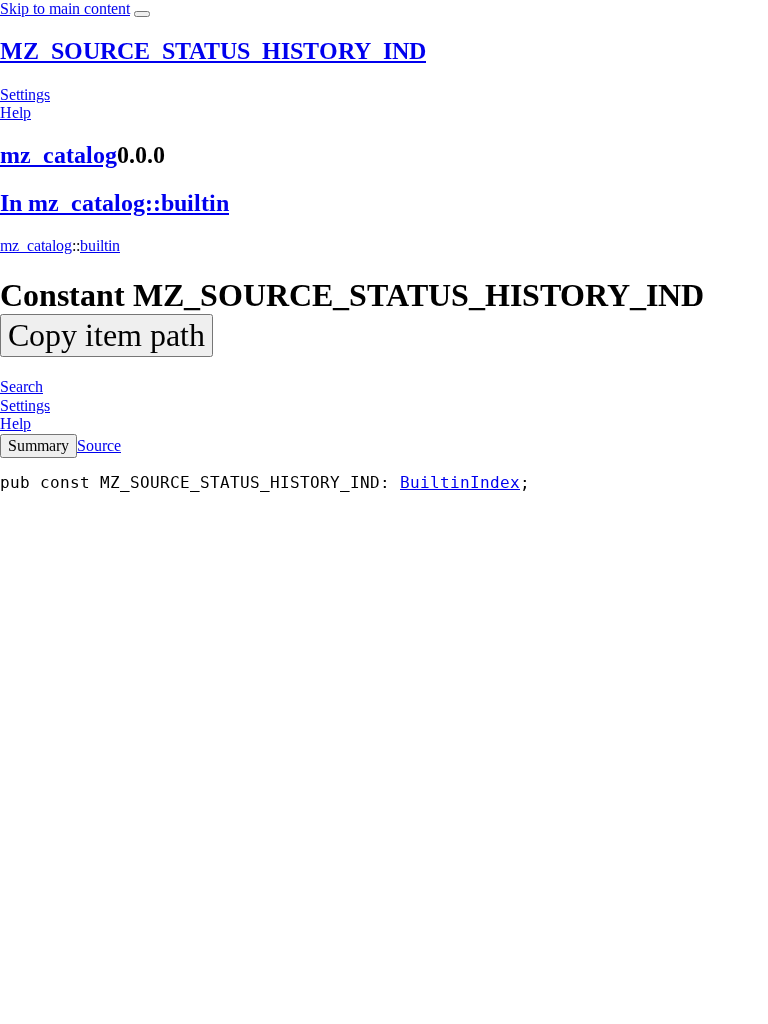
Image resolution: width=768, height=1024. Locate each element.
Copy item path (106, 335)
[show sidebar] (142, 14)
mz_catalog (58, 155)
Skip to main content (65, 8)
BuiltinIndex (460, 482)
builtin (100, 245)
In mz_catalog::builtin (114, 203)
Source (99, 445)
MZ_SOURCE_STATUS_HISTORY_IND (213, 51)
